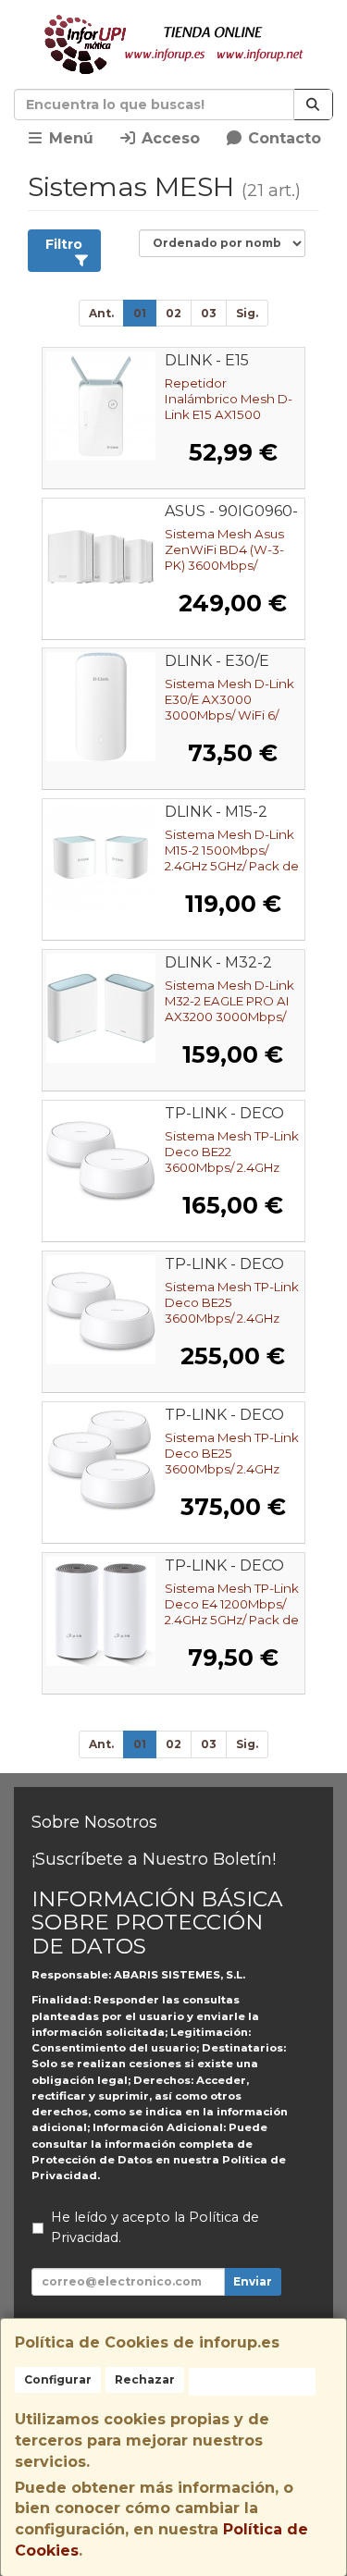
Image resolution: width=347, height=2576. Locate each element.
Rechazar (145, 2379)
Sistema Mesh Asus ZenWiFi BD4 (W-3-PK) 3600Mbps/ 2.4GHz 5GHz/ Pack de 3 (232, 565)
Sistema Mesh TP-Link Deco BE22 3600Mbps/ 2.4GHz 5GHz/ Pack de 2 (232, 1160)
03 (209, 313)
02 (173, 313)
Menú (69, 138)
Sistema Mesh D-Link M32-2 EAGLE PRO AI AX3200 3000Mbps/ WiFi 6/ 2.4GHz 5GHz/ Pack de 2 (229, 1017)
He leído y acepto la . (155, 2227)
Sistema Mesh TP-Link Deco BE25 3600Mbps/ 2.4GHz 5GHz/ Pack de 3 (232, 1461)
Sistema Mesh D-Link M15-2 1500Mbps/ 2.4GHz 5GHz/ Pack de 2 (232, 858)
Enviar (253, 2281)
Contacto (282, 138)
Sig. (247, 313)
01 (140, 313)
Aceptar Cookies (252, 2381)
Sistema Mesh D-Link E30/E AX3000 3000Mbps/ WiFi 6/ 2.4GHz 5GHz (229, 708)
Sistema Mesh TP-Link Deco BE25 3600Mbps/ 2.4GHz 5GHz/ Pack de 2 (232, 1311)
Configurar (58, 2379)
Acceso (168, 138)
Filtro (64, 244)
